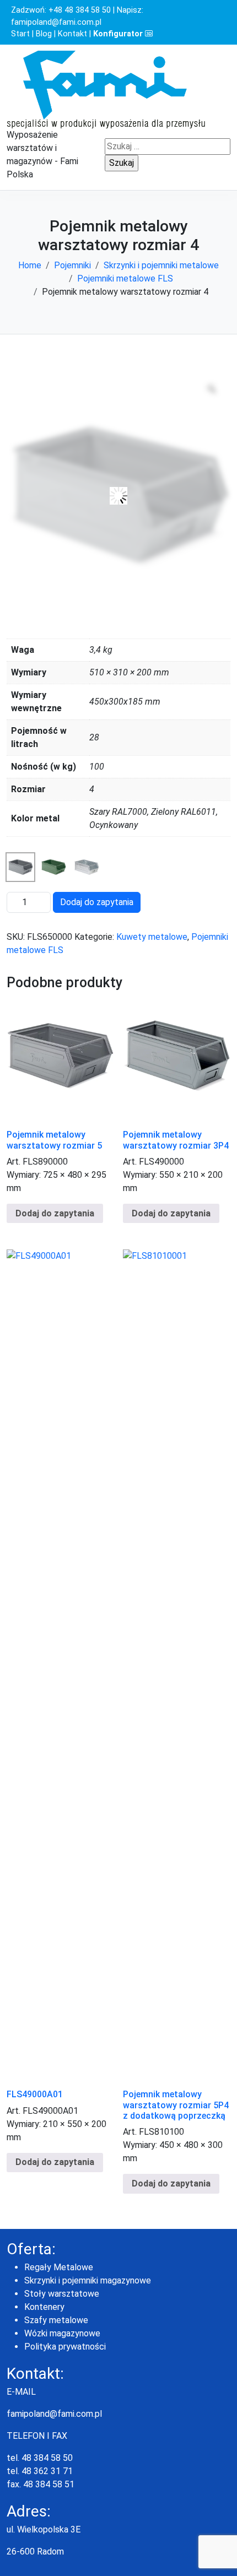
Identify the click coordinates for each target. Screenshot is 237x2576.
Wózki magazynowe (62, 2333)
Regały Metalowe (59, 2267)
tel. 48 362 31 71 (40, 2471)
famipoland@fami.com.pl (56, 22)
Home (30, 265)
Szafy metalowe (56, 2320)
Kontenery (44, 2307)
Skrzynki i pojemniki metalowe (161, 265)
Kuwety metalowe (152, 937)
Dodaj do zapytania (97, 902)
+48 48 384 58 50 (80, 10)
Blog (44, 34)
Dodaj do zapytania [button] (55, 2162)
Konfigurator (119, 34)
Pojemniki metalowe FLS (125, 278)
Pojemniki (72, 265)
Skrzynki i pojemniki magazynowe (88, 2280)
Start (20, 34)
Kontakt (72, 34)
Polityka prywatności (65, 2347)
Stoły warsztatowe (62, 2294)
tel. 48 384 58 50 (40, 2458)
